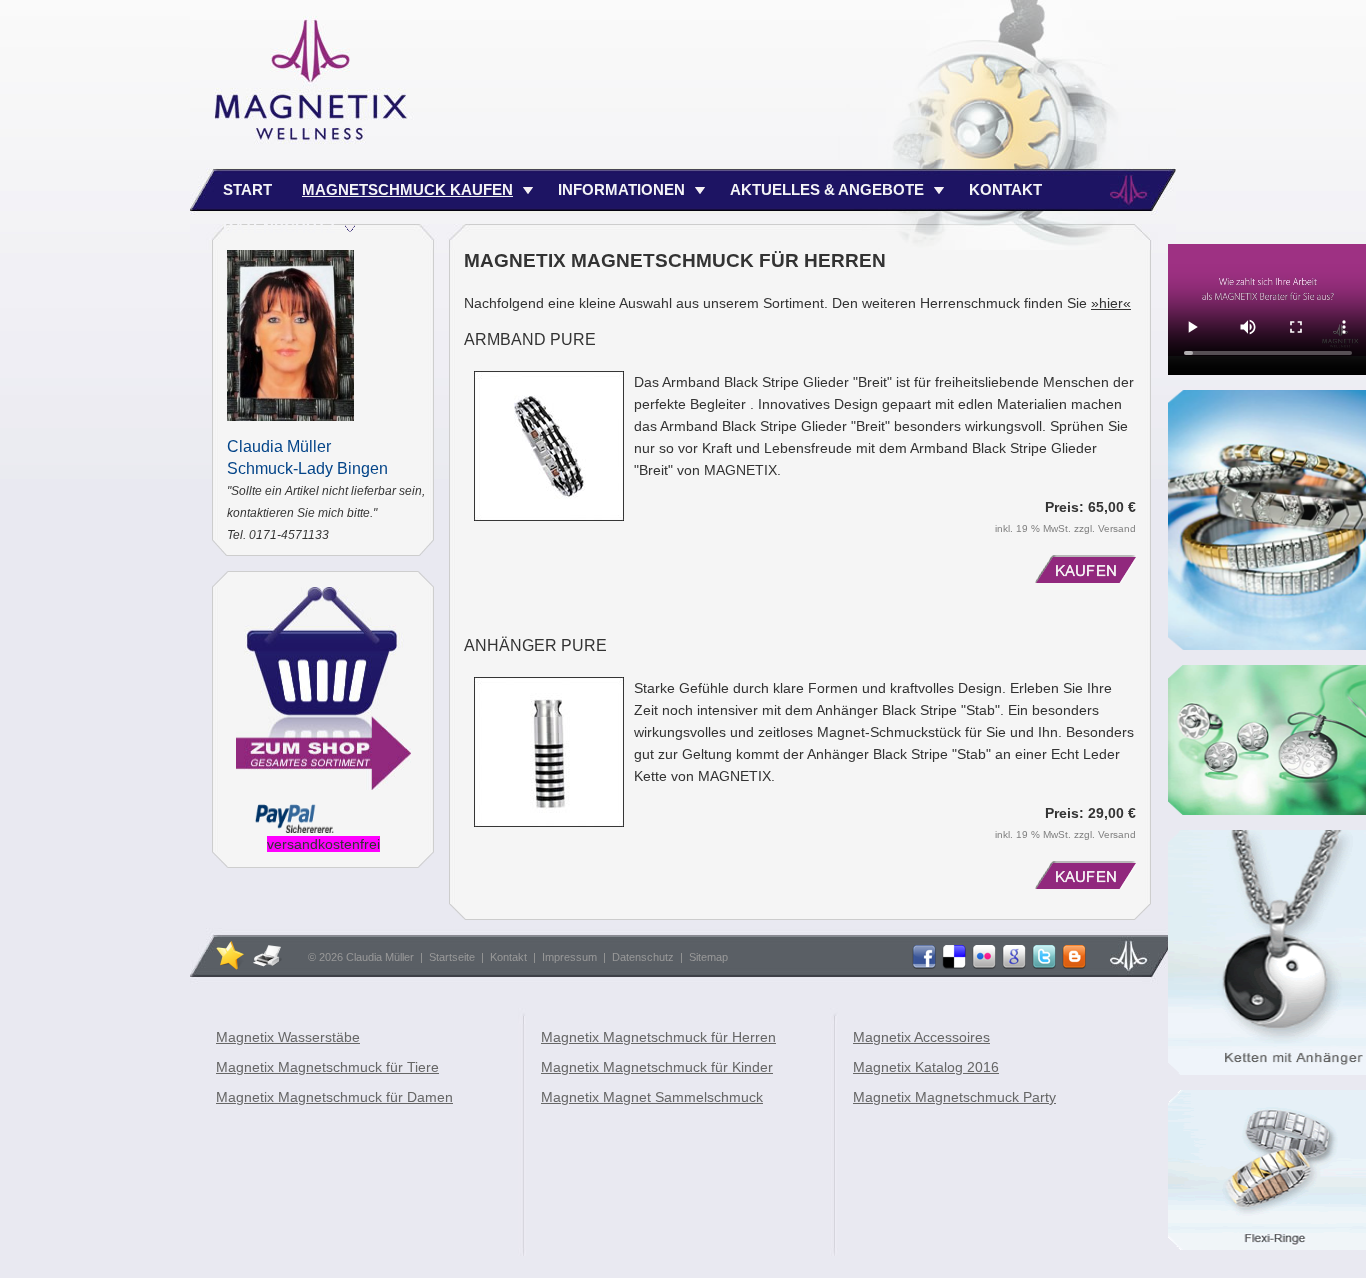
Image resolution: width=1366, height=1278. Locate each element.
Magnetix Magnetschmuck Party (954, 1097)
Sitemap (708, 957)
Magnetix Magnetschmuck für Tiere (327, 1067)
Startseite (452, 957)
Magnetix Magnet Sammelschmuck (652, 1097)
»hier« (1111, 303)
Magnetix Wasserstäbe (288, 1037)
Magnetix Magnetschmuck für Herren (658, 1037)
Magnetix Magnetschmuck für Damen (334, 1097)
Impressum (569, 957)
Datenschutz (643, 957)
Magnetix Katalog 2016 (926, 1067)
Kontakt (508, 957)
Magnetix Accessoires (921, 1037)
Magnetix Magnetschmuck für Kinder (657, 1067)
